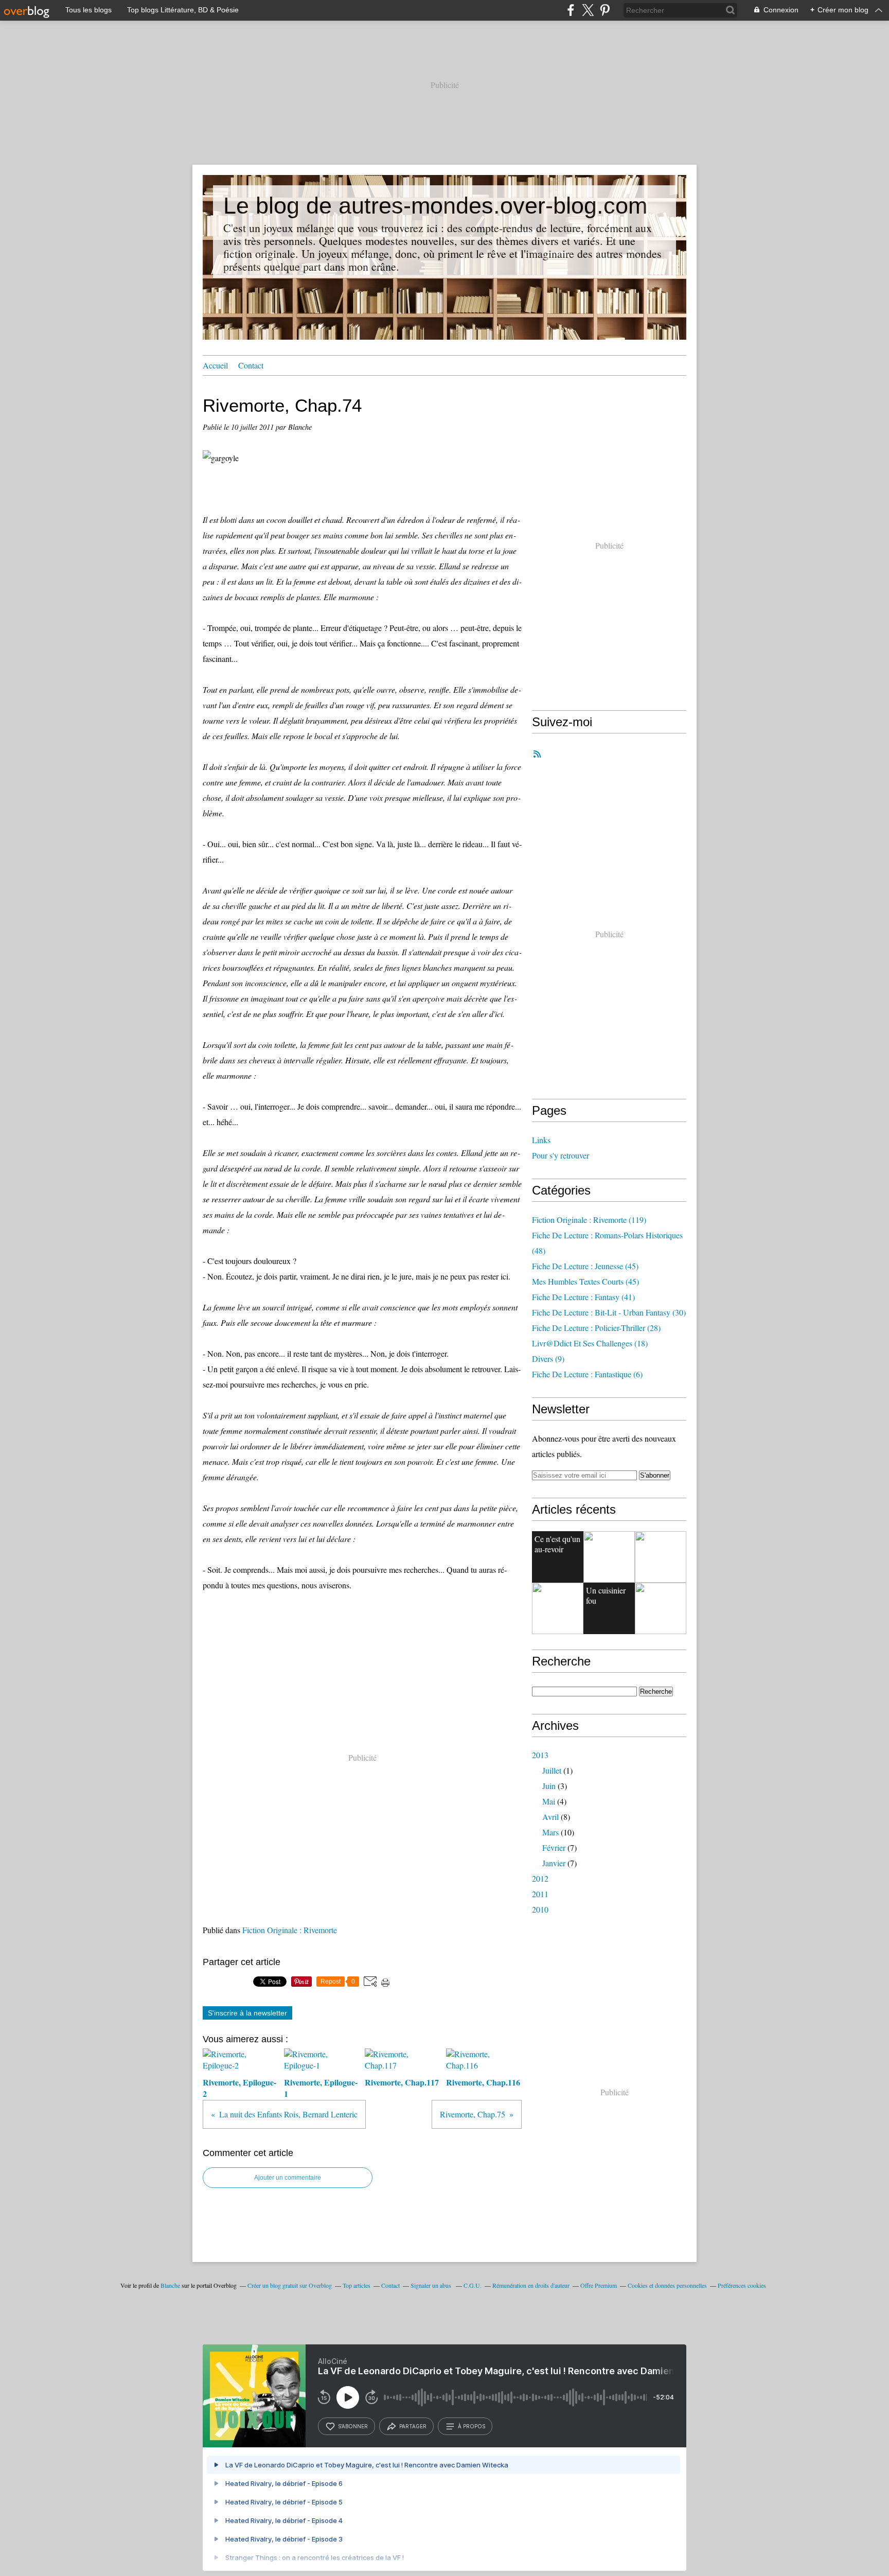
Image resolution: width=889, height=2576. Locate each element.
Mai (549, 1801)
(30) (609, 1312)
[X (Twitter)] (588, 10)
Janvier (554, 1863)
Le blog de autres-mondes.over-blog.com (435, 206)
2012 (540, 1878)
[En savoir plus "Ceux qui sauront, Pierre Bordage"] (609, 1557)
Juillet (552, 1770)
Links (541, 1140)
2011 (540, 1894)
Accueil (215, 365)
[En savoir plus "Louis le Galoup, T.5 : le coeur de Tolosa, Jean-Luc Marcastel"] (661, 1608)
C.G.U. (473, 2285)
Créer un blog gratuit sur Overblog (290, 2285)
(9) (548, 1359)
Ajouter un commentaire (288, 2178)
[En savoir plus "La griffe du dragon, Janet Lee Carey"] (661, 1557)
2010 (540, 1909)
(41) (583, 1297)
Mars (550, 1832)
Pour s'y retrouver (561, 1155)
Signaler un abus (432, 2285)
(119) (589, 1220)
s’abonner (353, 2426)
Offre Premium (599, 2285)
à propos (472, 2426)
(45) (585, 1266)
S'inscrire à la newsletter (247, 2013)
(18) (590, 1343)
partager (413, 2426)
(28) (596, 1328)
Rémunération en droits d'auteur (531, 2285)
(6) (587, 1374)
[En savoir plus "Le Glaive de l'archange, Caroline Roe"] (558, 1608)
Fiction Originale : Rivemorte (290, 1930)
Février (554, 1847)
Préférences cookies (742, 2285)
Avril (550, 1817)
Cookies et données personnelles (667, 2285)
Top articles (357, 2285)
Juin (549, 1786)
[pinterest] (605, 10)
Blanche (170, 2285)
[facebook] (571, 10)
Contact (251, 365)
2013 (540, 1755)
